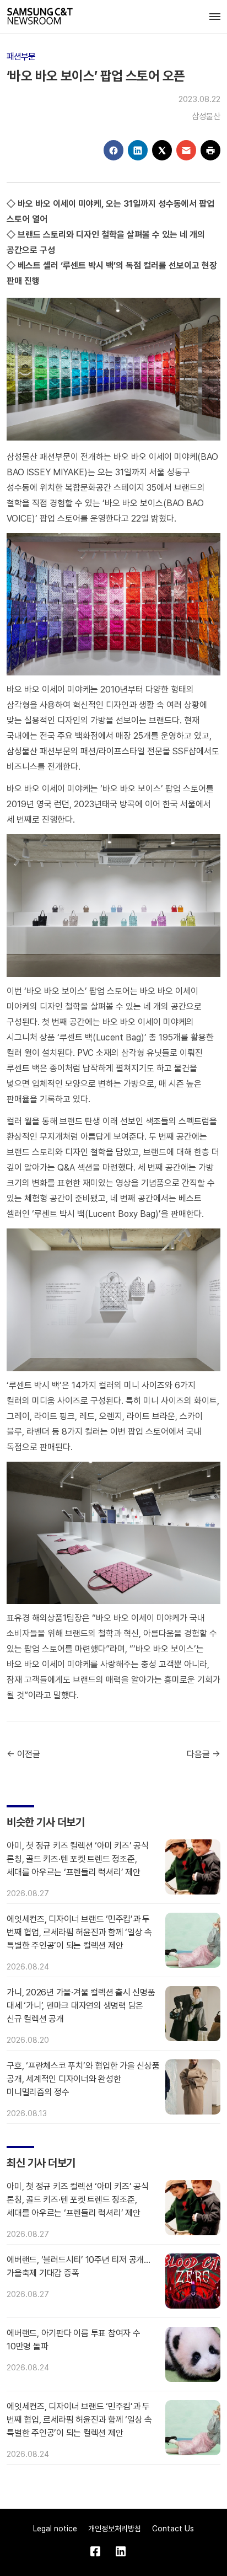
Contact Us (173, 2529)
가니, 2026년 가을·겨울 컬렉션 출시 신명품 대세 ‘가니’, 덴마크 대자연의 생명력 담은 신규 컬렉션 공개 (81, 2006)
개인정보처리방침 (115, 2529)
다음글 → (204, 1754)
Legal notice (55, 2529)
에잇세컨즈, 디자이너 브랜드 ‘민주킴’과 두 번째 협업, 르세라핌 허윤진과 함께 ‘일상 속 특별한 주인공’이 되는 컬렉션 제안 (79, 1932)
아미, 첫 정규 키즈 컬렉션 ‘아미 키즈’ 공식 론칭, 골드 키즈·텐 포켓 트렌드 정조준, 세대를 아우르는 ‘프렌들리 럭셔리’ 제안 (78, 1859)
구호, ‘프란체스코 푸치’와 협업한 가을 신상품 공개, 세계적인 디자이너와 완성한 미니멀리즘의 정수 (83, 2079)
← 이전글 (23, 1754)
